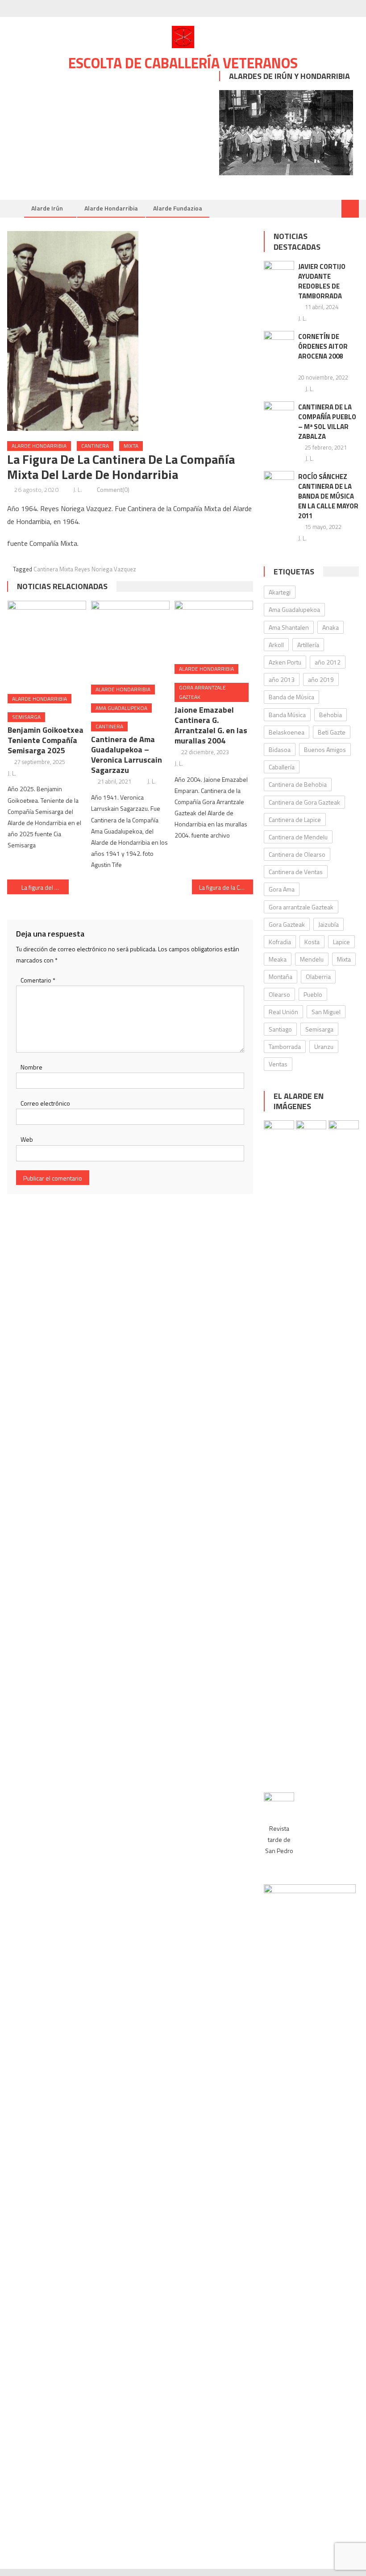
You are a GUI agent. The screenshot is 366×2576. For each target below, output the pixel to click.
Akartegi (280, 592)
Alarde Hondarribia (111, 208)
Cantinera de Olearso (297, 854)
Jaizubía (329, 924)
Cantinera (95, 446)
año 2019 (321, 679)
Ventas (278, 1064)
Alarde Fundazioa (178, 208)
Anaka (331, 627)
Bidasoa (280, 749)
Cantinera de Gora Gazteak (304, 802)
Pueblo (313, 994)
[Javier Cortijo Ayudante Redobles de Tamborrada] (279, 272)
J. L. (78, 489)
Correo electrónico (45, 1103)
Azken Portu (285, 662)
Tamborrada (285, 1046)
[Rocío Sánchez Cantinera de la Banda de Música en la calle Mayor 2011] (279, 482)
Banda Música (287, 715)
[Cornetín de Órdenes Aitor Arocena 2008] (279, 342)
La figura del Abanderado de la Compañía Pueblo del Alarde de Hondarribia (45, 887)
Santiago (280, 1029)
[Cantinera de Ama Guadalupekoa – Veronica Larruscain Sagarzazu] (130, 640)
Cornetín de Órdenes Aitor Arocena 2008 (323, 346)
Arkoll (276, 645)
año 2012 (328, 662)
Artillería (308, 645)
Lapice (341, 942)
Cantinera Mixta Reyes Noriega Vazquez (85, 569)
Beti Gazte (332, 732)
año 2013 (282, 679)
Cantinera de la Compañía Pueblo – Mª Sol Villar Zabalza (327, 422)
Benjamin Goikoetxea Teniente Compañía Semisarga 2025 (46, 740)
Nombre (31, 1067)
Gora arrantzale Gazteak (301, 907)
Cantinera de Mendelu (298, 837)
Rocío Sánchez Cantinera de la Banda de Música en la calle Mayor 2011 (328, 496)
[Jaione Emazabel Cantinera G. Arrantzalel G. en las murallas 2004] (214, 629)
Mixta (131, 446)
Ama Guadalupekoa (121, 708)
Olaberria (318, 976)
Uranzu (324, 1046)
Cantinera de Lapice (295, 819)
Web (27, 1139)
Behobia (331, 715)
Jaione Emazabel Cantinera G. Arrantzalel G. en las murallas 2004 (211, 725)
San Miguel (326, 1012)
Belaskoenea (287, 732)
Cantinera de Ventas (296, 872)
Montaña (281, 976)
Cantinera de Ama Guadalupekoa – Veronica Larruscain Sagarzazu (127, 755)
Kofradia (280, 942)
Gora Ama (282, 889)
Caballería (282, 767)
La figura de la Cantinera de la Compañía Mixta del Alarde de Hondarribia (226, 887)
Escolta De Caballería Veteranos (183, 63)
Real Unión (283, 1012)
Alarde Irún (47, 208)
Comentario (38, 980)
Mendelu (312, 959)
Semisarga (26, 717)
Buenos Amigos (325, 749)
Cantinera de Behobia (298, 784)
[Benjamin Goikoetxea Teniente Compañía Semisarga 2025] (47, 644)
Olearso (279, 994)
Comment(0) (113, 489)
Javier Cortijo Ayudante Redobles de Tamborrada (322, 281)
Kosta (312, 942)
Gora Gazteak (287, 924)
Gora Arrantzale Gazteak (202, 692)
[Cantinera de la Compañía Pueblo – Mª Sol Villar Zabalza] (279, 412)
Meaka (278, 959)
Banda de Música (291, 697)
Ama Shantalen (289, 627)
